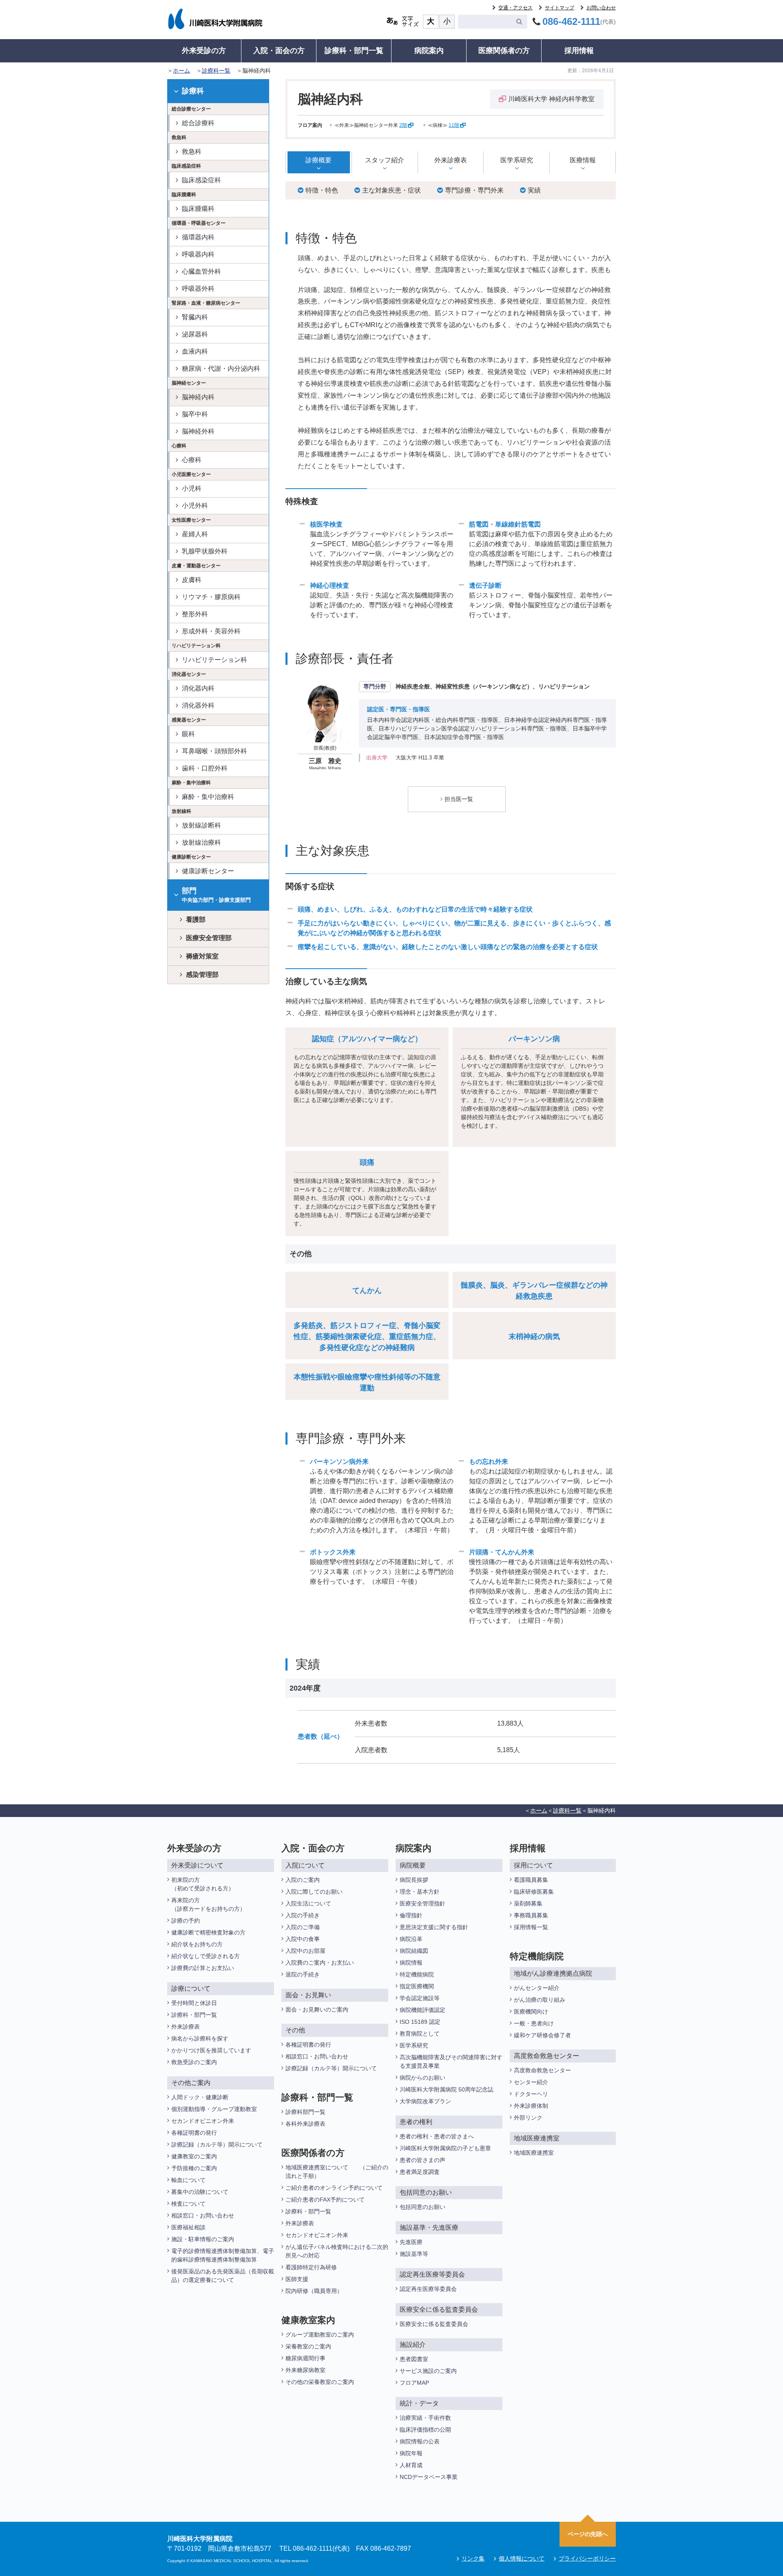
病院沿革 (411, 1939)
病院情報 (411, 1963)
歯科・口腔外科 (205, 768)
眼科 (188, 734)
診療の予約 (186, 1921)
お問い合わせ (601, 8)
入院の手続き (303, 1915)
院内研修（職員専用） (314, 2291)
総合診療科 (198, 123)
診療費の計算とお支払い (203, 1968)
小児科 (192, 488)
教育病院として (420, 2034)
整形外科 (195, 614)
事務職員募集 (531, 1915)
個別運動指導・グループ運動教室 (214, 2109)
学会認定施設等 (420, 1998)
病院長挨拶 (414, 1880)
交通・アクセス (515, 8)
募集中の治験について (200, 2192)
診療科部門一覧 (305, 2112)
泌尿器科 (195, 334)
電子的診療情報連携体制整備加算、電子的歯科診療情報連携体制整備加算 (223, 2255)
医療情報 (583, 160)
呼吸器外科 (198, 289)
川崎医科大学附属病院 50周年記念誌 (447, 2089)
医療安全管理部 (209, 938)
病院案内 (429, 51)
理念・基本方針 (420, 1892)
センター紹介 (531, 2082)
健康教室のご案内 (194, 2156)
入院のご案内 (303, 1880)
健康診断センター (208, 871)
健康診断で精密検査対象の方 (208, 1932)
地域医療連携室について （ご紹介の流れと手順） (337, 2172)
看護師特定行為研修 (311, 2267)
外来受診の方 (204, 51)
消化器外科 (198, 705)
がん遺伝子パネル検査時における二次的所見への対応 (337, 2251)
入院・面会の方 (279, 51)
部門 (216, 895)
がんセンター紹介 (537, 1988)
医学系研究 (517, 160)
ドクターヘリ (531, 2094)
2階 (403, 125)
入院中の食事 (303, 1939)
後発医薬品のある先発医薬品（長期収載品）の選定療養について (223, 2276)
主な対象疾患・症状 (391, 190)
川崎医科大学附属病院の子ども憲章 (445, 2148)
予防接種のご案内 (194, 2168)
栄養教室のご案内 (308, 2346)
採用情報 (579, 51)
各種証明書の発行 (194, 2133)
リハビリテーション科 (215, 660)
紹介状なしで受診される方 (206, 1956)
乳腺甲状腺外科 (205, 551)
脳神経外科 (198, 431)
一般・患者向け (534, 2023)
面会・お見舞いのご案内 (317, 2009)
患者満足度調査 (420, 2172)
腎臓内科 (195, 317)
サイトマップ (560, 8)
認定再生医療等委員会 (428, 2289)
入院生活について (308, 1903)
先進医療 (411, 2242)
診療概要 (319, 160)
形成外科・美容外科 (211, 631)
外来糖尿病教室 (305, 2370)
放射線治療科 (201, 842)
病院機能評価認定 (422, 2010)
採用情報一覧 (531, 1927)
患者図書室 (414, 2359)
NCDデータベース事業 (429, 2477)
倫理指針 (411, 1915)
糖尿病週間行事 (305, 2358)
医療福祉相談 (188, 2227)
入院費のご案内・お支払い (320, 1963)
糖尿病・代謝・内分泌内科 (221, 368)
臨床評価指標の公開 (425, 2430)
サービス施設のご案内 (428, 2371)
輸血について (188, 2180)
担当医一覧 (459, 799)
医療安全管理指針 (422, 1903)
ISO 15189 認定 (420, 2022)
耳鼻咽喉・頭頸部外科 (215, 751)
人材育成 (411, 2465)
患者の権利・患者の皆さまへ (437, 2136)
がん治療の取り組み (540, 2000)
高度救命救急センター (542, 2070)
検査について (188, 2204)
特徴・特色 (322, 190)
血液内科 (195, 351)
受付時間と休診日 (194, 2003)
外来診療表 (451, 160)
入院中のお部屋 (305, 1951)
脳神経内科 (198, 397)
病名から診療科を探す (200, 2038)
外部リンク (528, 2118)
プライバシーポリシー (587, 2558)
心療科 (192, 460)
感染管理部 (202, 975)
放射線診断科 (201, 825)
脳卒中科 (195, 414)
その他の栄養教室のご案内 (320, 2382)
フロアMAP (414, 2383)
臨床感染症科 (201, 180)
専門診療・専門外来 (474, 190)
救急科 (192, 152)
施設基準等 (414, 2254)
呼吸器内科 (198, 254)
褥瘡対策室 (202, 956)
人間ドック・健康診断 (200, 2097)
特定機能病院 (417, 1974)
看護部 (196, 920)
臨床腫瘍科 (198, 209)
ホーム (181, 71)
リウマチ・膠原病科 (211, 597)
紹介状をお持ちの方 (197, 1944)
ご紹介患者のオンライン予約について (334, 2188)
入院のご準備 (303, 1927)
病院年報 (411, 2453)
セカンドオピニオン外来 (203, 2121)
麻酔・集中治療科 (208, 797)
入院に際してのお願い (314, 1892)
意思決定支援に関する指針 (434, 1927)
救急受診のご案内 (194, 2062)
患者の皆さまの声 (422, 2160)
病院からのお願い (422, 2078)
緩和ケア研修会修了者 (542, 2035)
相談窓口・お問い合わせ (203, 2215)
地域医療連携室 (534, 2153)
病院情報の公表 (420, 2441)
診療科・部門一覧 (354, 51)
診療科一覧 (216, 71)
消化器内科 (198, 688)
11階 (454, 125)
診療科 (193, 91)
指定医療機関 (417, 1986)
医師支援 (297, 2279)
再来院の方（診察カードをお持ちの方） (208, 1904)
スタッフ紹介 (385, 160)
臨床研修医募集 (534, 1892)
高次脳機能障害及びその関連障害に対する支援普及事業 (451, 2061)
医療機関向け (531, 2012)
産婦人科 (195, 534)
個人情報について (522, 2558)
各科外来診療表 (305, 2124)
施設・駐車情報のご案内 (203, 2239)
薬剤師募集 (528, 1903)
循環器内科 (198, 237)
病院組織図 (414, 1951)
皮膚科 (192, 580)
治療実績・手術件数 (425, 2418)
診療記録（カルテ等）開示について (217, 2144)
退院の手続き (303, 1974)
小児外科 (195, 506)
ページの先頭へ (588, 2534)
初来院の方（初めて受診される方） (203, 1884)
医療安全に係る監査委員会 (434, 2324)
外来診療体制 (531, 2106)
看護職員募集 (531, 1880)
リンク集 (473, 2558)
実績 (534, 190)
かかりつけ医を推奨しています (211, 2050)
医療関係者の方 (504, 51)
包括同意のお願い (422, 2207)
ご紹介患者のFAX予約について (325, 2200)
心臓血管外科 (201, 271)
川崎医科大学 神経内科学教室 (551, 99)
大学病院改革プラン (425, 2101)
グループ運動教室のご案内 (320, 2335)
